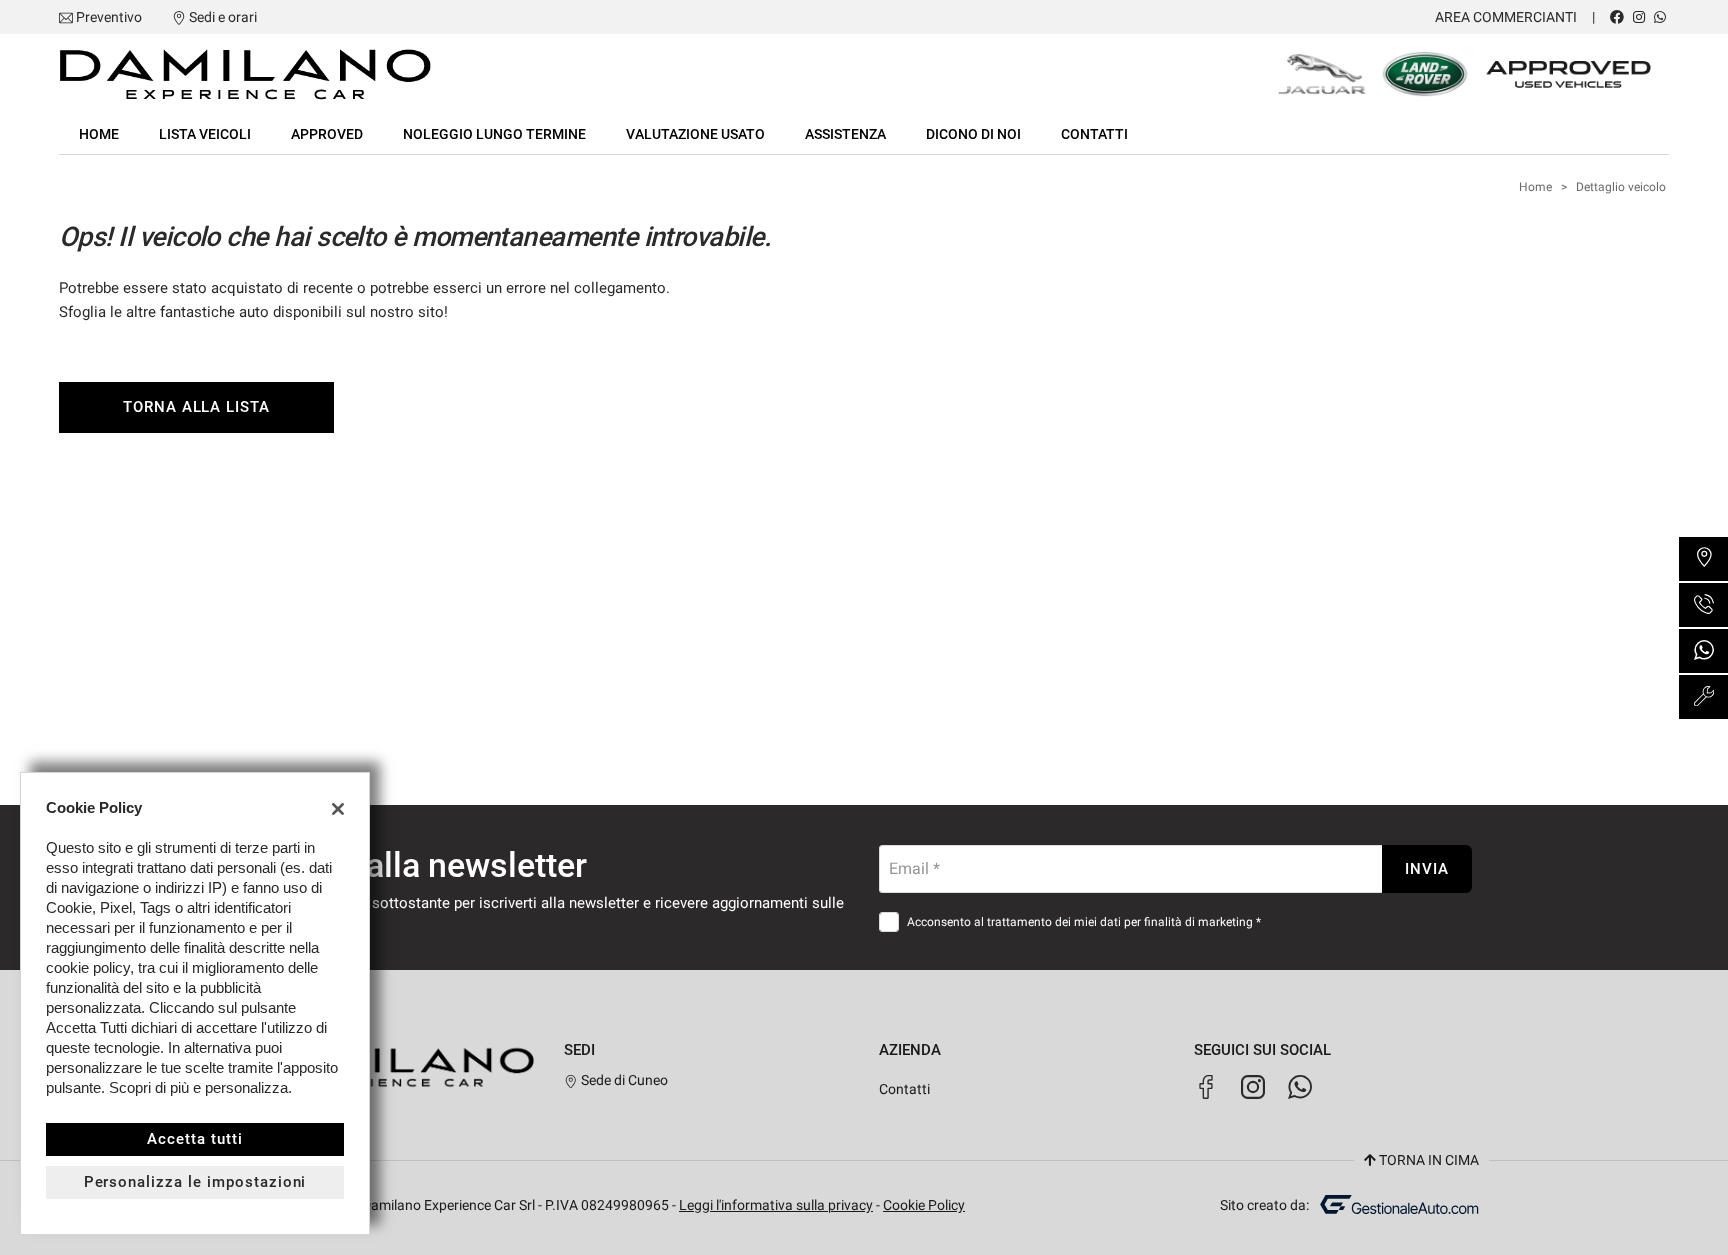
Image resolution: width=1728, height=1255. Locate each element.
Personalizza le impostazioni (195, 1182)
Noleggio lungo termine (494, 134)
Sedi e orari (223, 17)
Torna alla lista (196, 407)
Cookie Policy (924, 1205)
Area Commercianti (1506, 17)
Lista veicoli (205, 134)
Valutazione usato (695, 134)
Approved (327, 134)
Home (99, 134)
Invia (1427, 869)
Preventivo (109, 17)
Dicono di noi (973, 134)
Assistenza (845, 134)
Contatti (1094, 134)
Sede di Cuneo (623, 1080)
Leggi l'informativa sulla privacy (776, 1205)
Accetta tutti (194, 1139)
